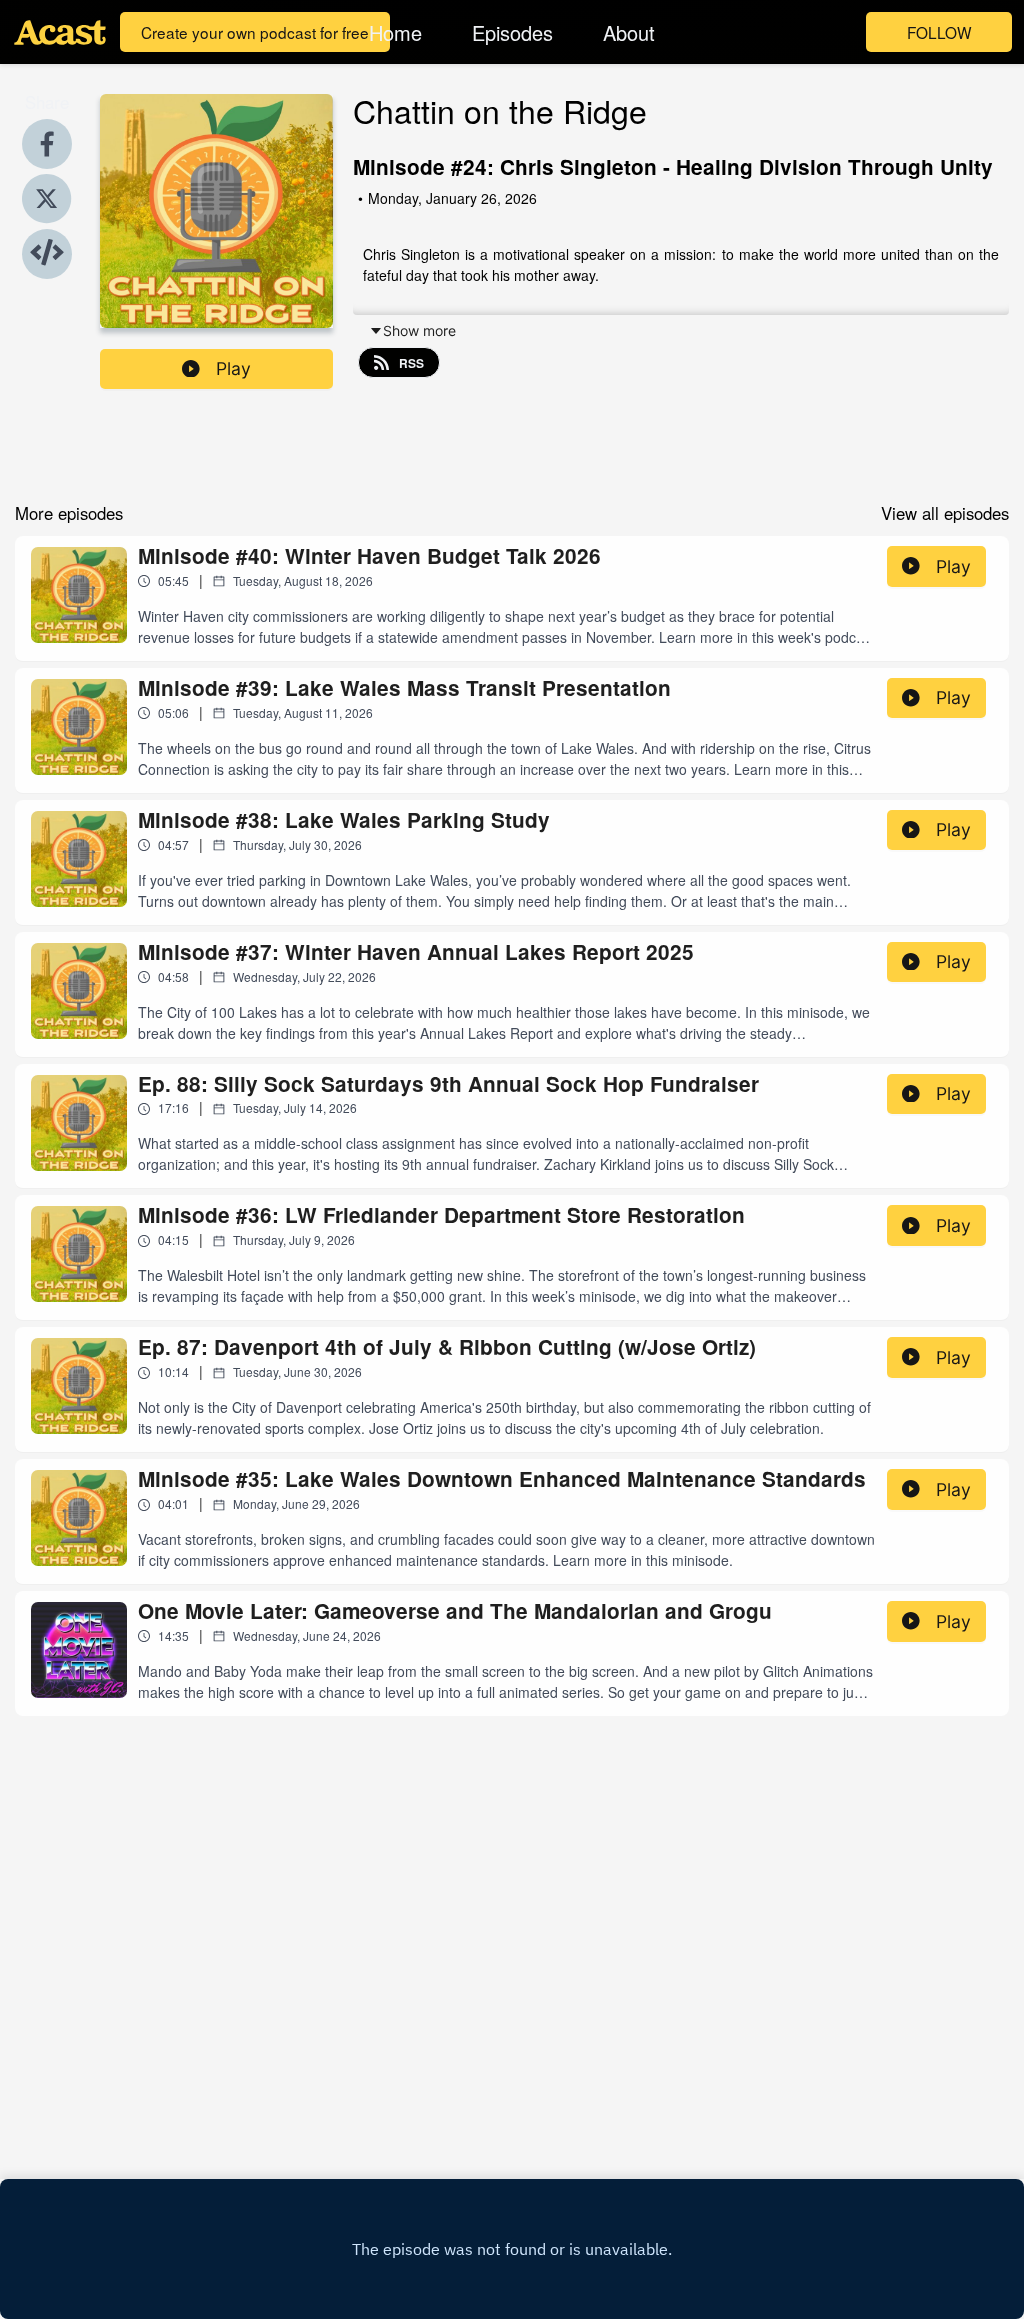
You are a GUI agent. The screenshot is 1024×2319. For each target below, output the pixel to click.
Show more (419, 330)
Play (233, 368)
